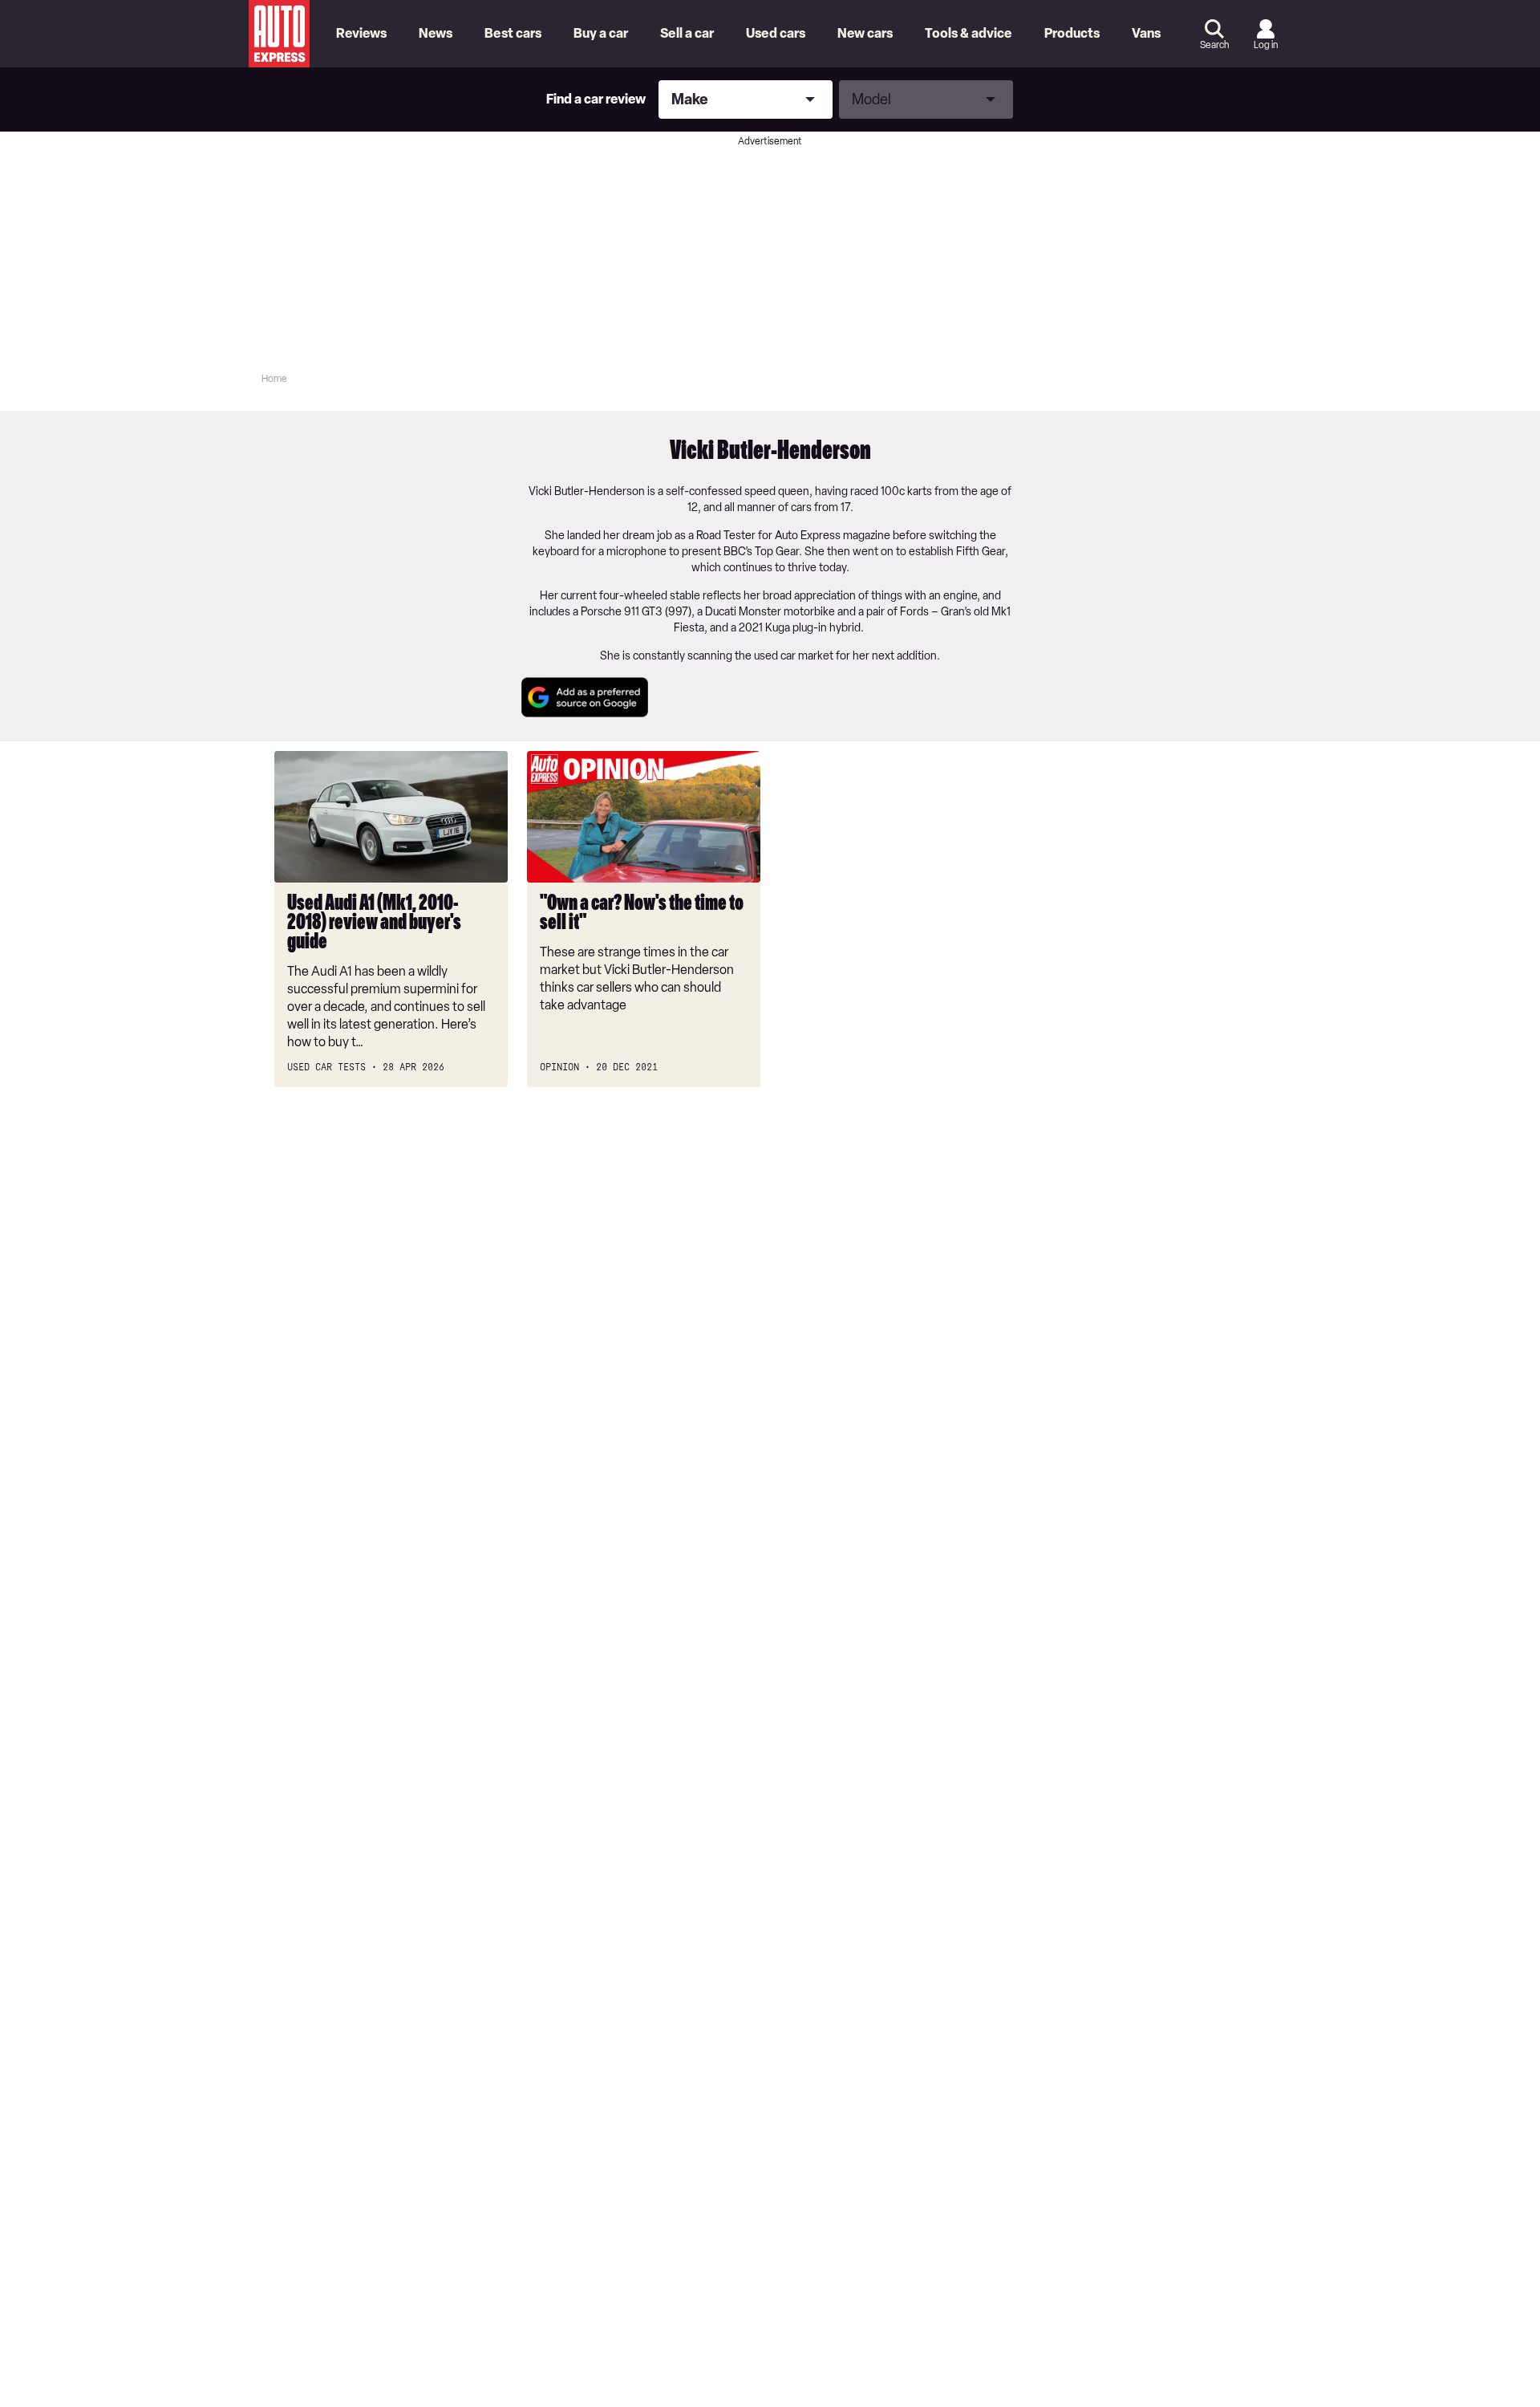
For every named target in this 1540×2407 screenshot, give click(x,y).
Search (1214, 45)
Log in (1266, 45)
